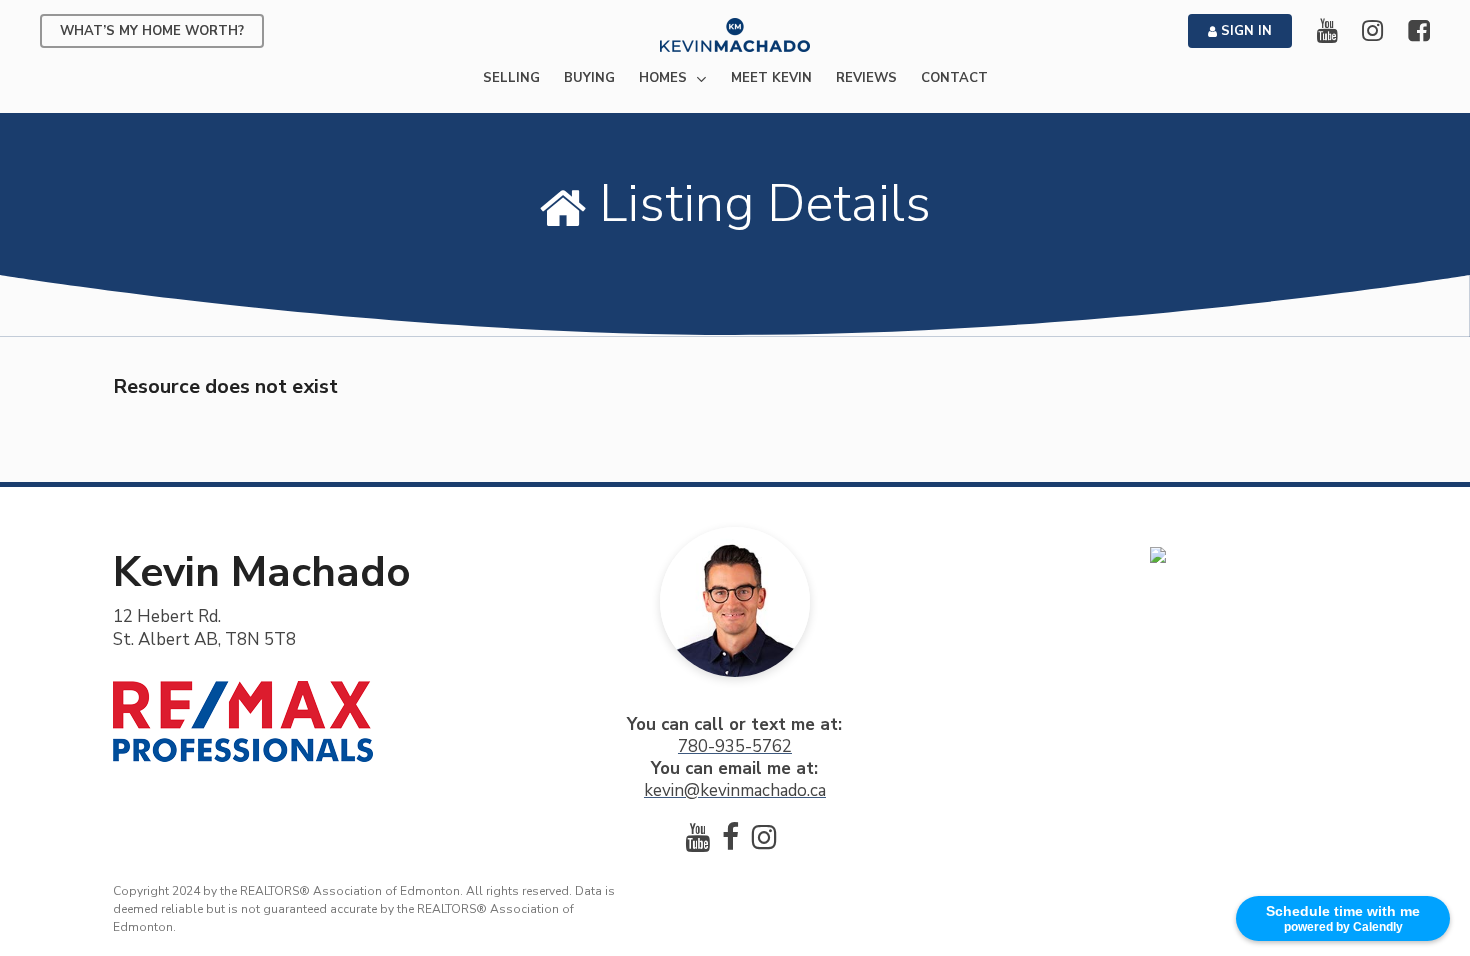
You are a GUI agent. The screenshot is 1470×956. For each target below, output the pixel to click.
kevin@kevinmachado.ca (735, 790)
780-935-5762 (735, 746)
